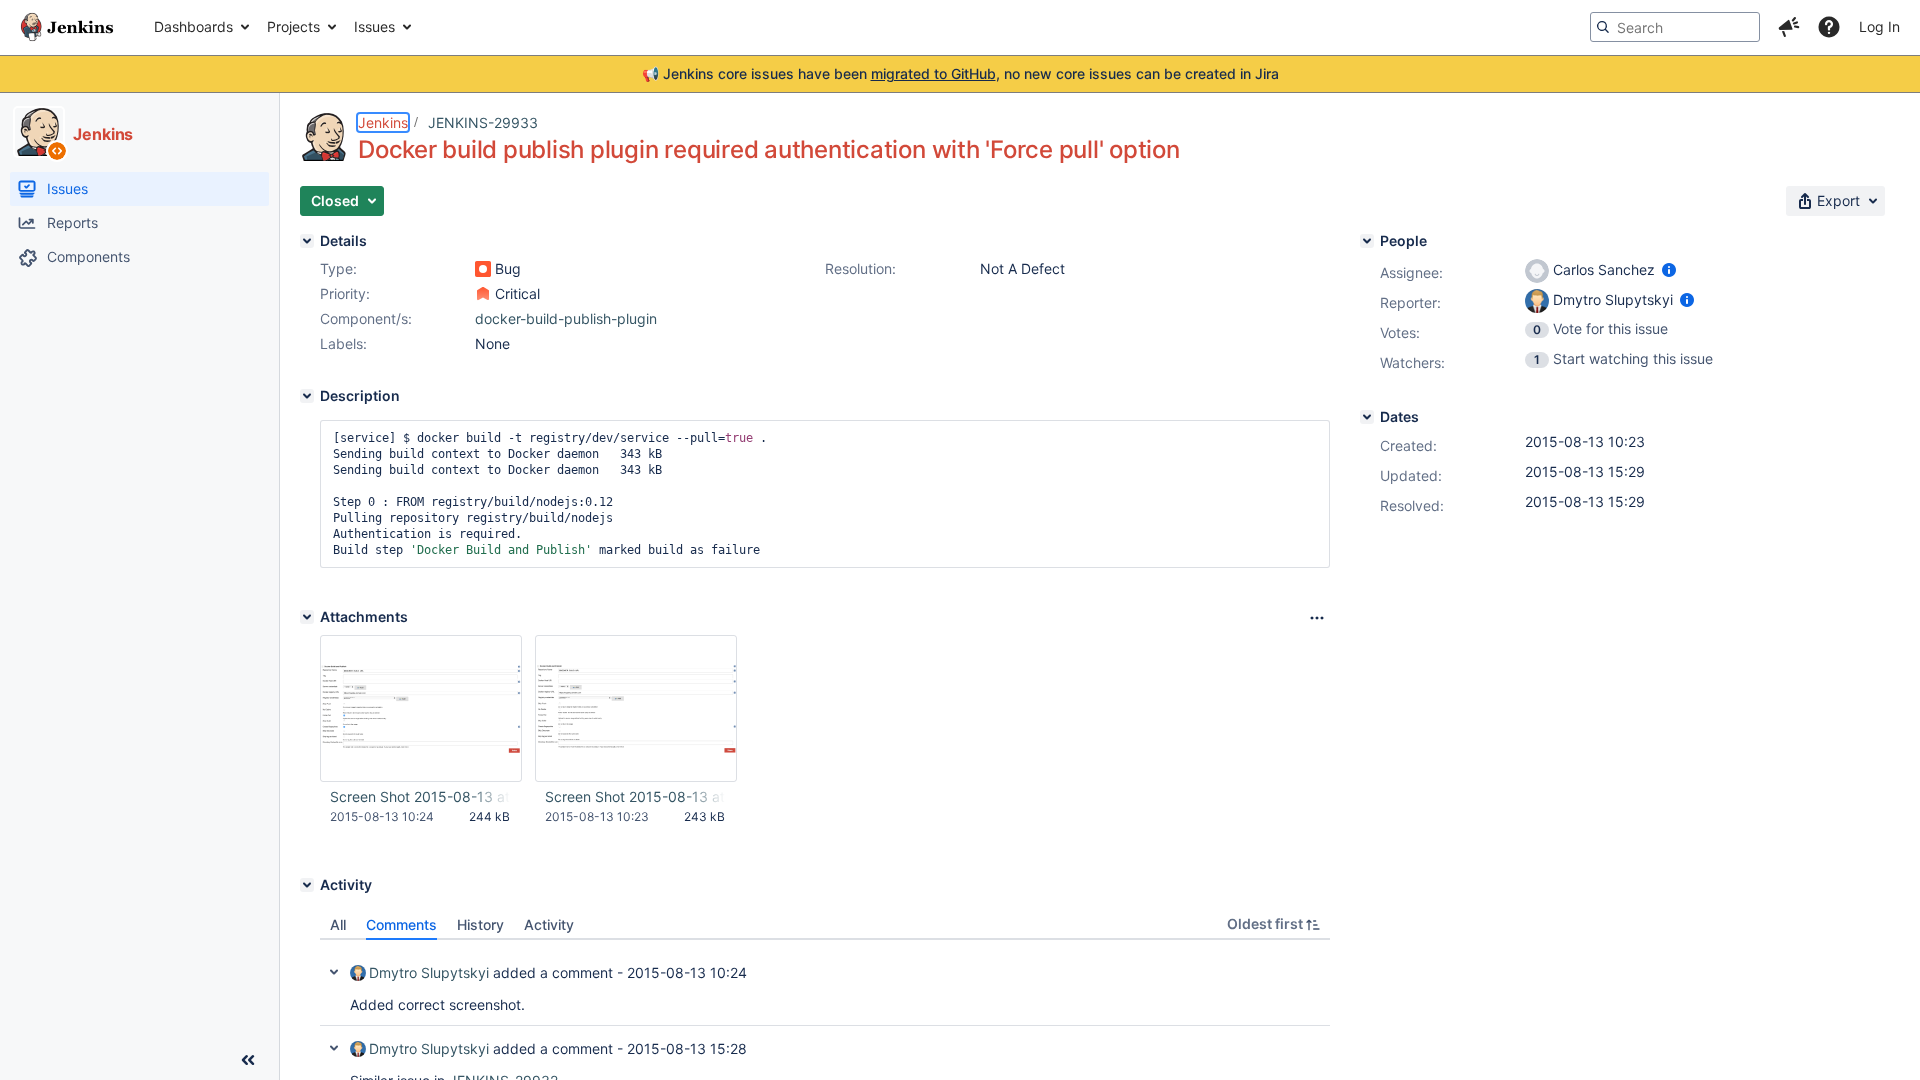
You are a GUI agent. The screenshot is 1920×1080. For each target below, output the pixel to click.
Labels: (343, 343)
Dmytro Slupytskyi (429, 972)
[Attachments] (307, 617)
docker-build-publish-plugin (566, 318)
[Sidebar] (248, 1060)
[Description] (307, 396)
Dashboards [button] (193, 26)
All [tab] (338, 924)
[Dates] (1367, 417)
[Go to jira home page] (67, 27)
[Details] (307, 241)
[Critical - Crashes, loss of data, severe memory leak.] (483, 294)
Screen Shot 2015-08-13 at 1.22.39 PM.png (635, 796)
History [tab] (480, 924)
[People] (1367, 241)
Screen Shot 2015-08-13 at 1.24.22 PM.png (420, 796)
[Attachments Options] (1317, 618)
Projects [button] (293, 26)
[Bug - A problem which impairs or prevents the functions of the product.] (483, 269)
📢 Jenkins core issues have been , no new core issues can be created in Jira (960, 73)
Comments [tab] (401, 924)
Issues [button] (374, 26)
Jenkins (383, 122)
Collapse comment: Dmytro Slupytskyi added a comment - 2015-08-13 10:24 (334, 972)
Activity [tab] (549, 924)
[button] (1789, 27)
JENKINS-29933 (483, 122)
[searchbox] (1675, 27)
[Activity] (307, 885)
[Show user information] (1669, 269)
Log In (1879, 26)
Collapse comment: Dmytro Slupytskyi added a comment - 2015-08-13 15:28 (334, 1048)
